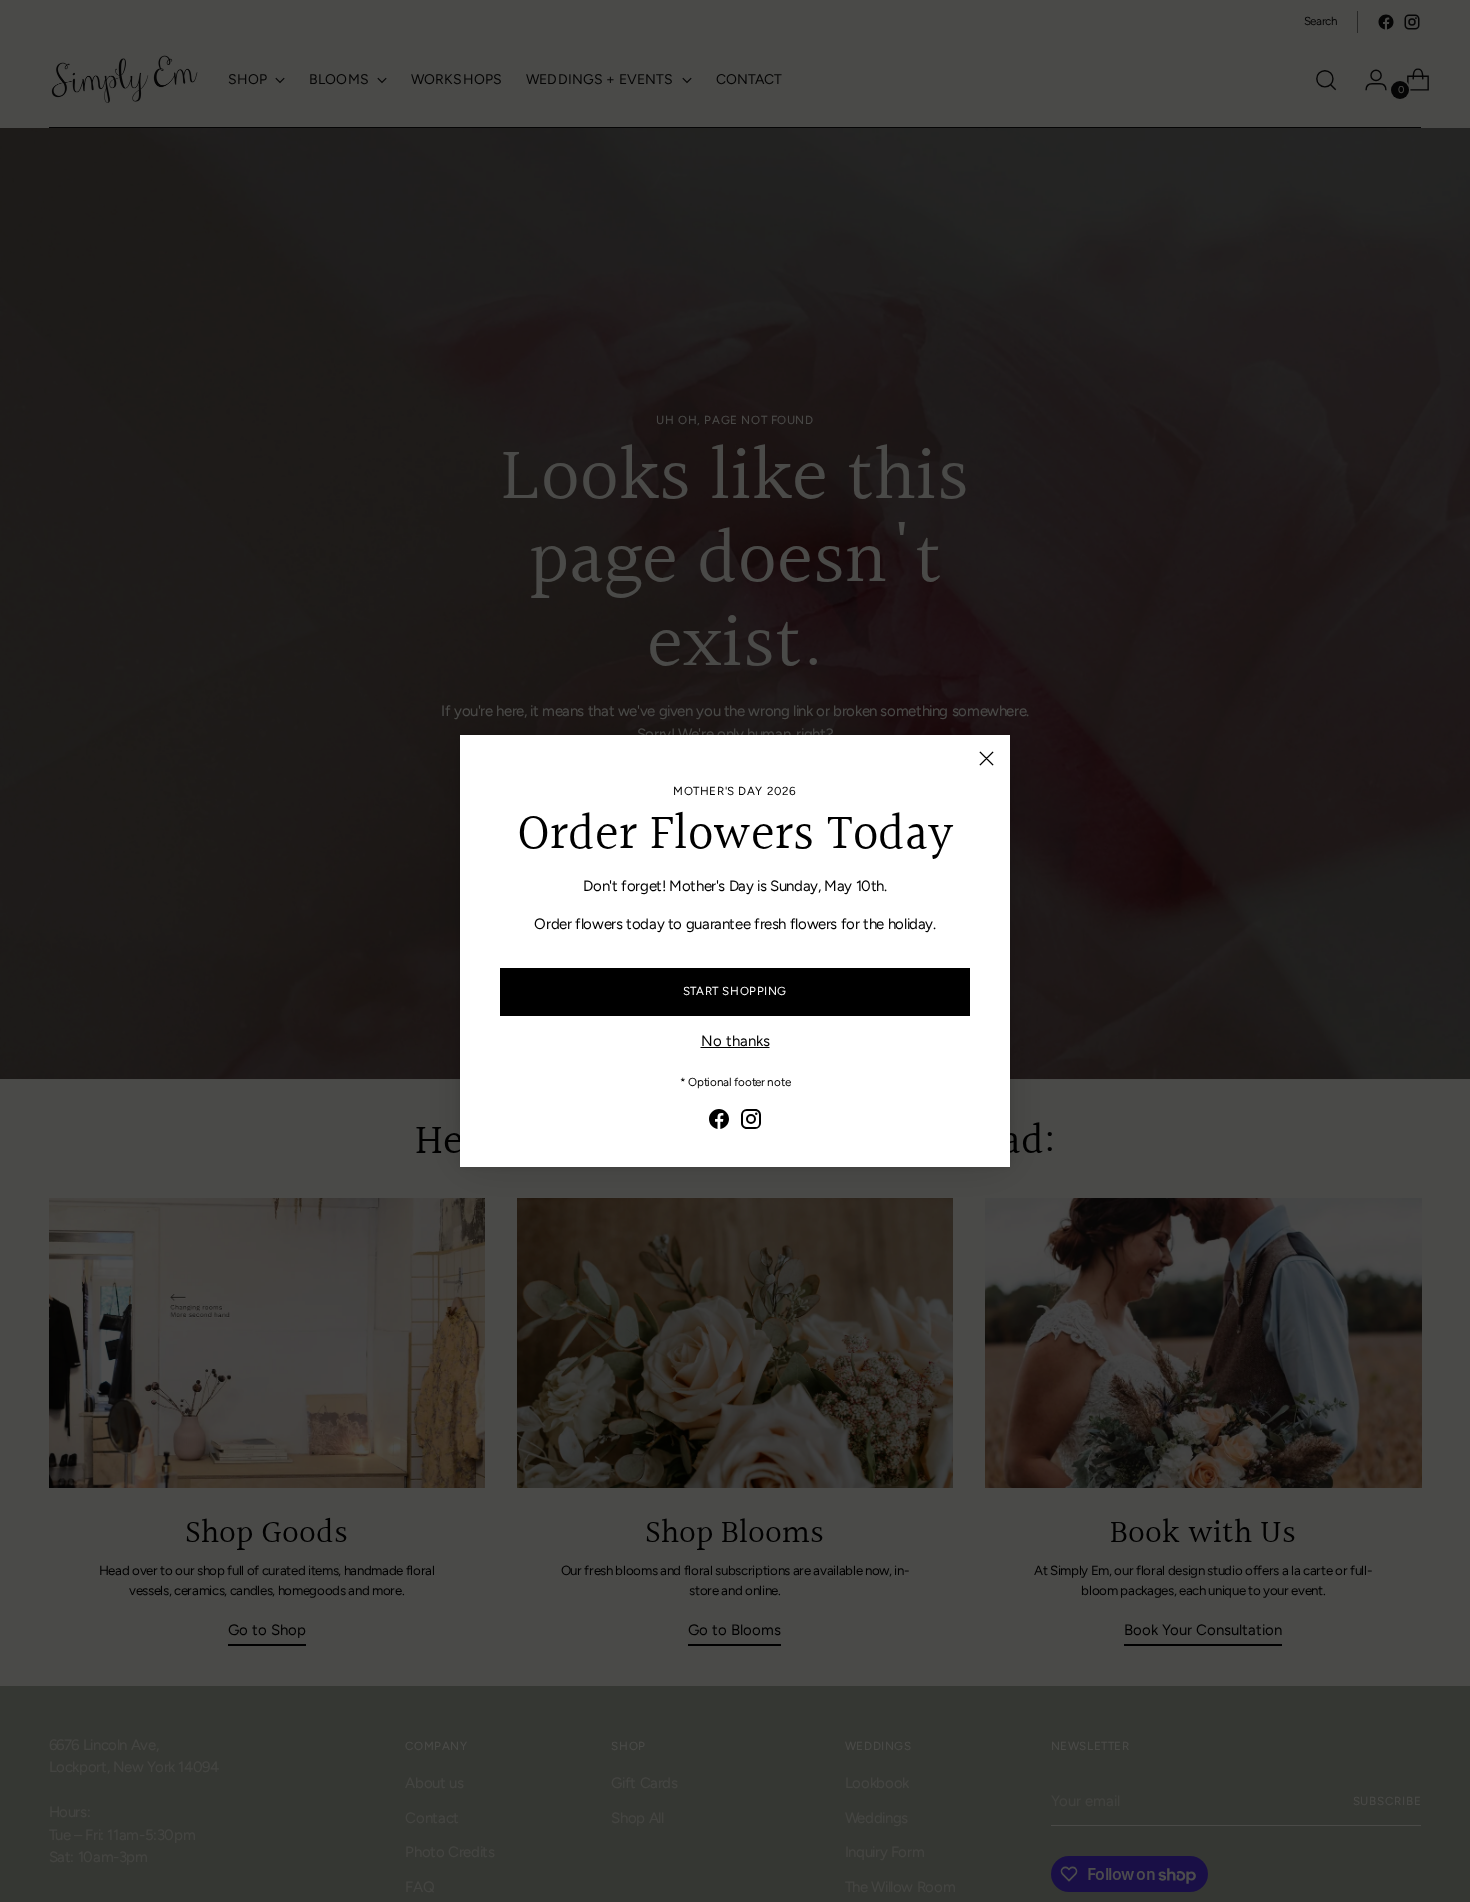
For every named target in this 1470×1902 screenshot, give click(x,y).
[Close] (986, 758)
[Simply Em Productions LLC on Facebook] (719, 1122)
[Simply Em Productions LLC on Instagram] (751, 1122)
